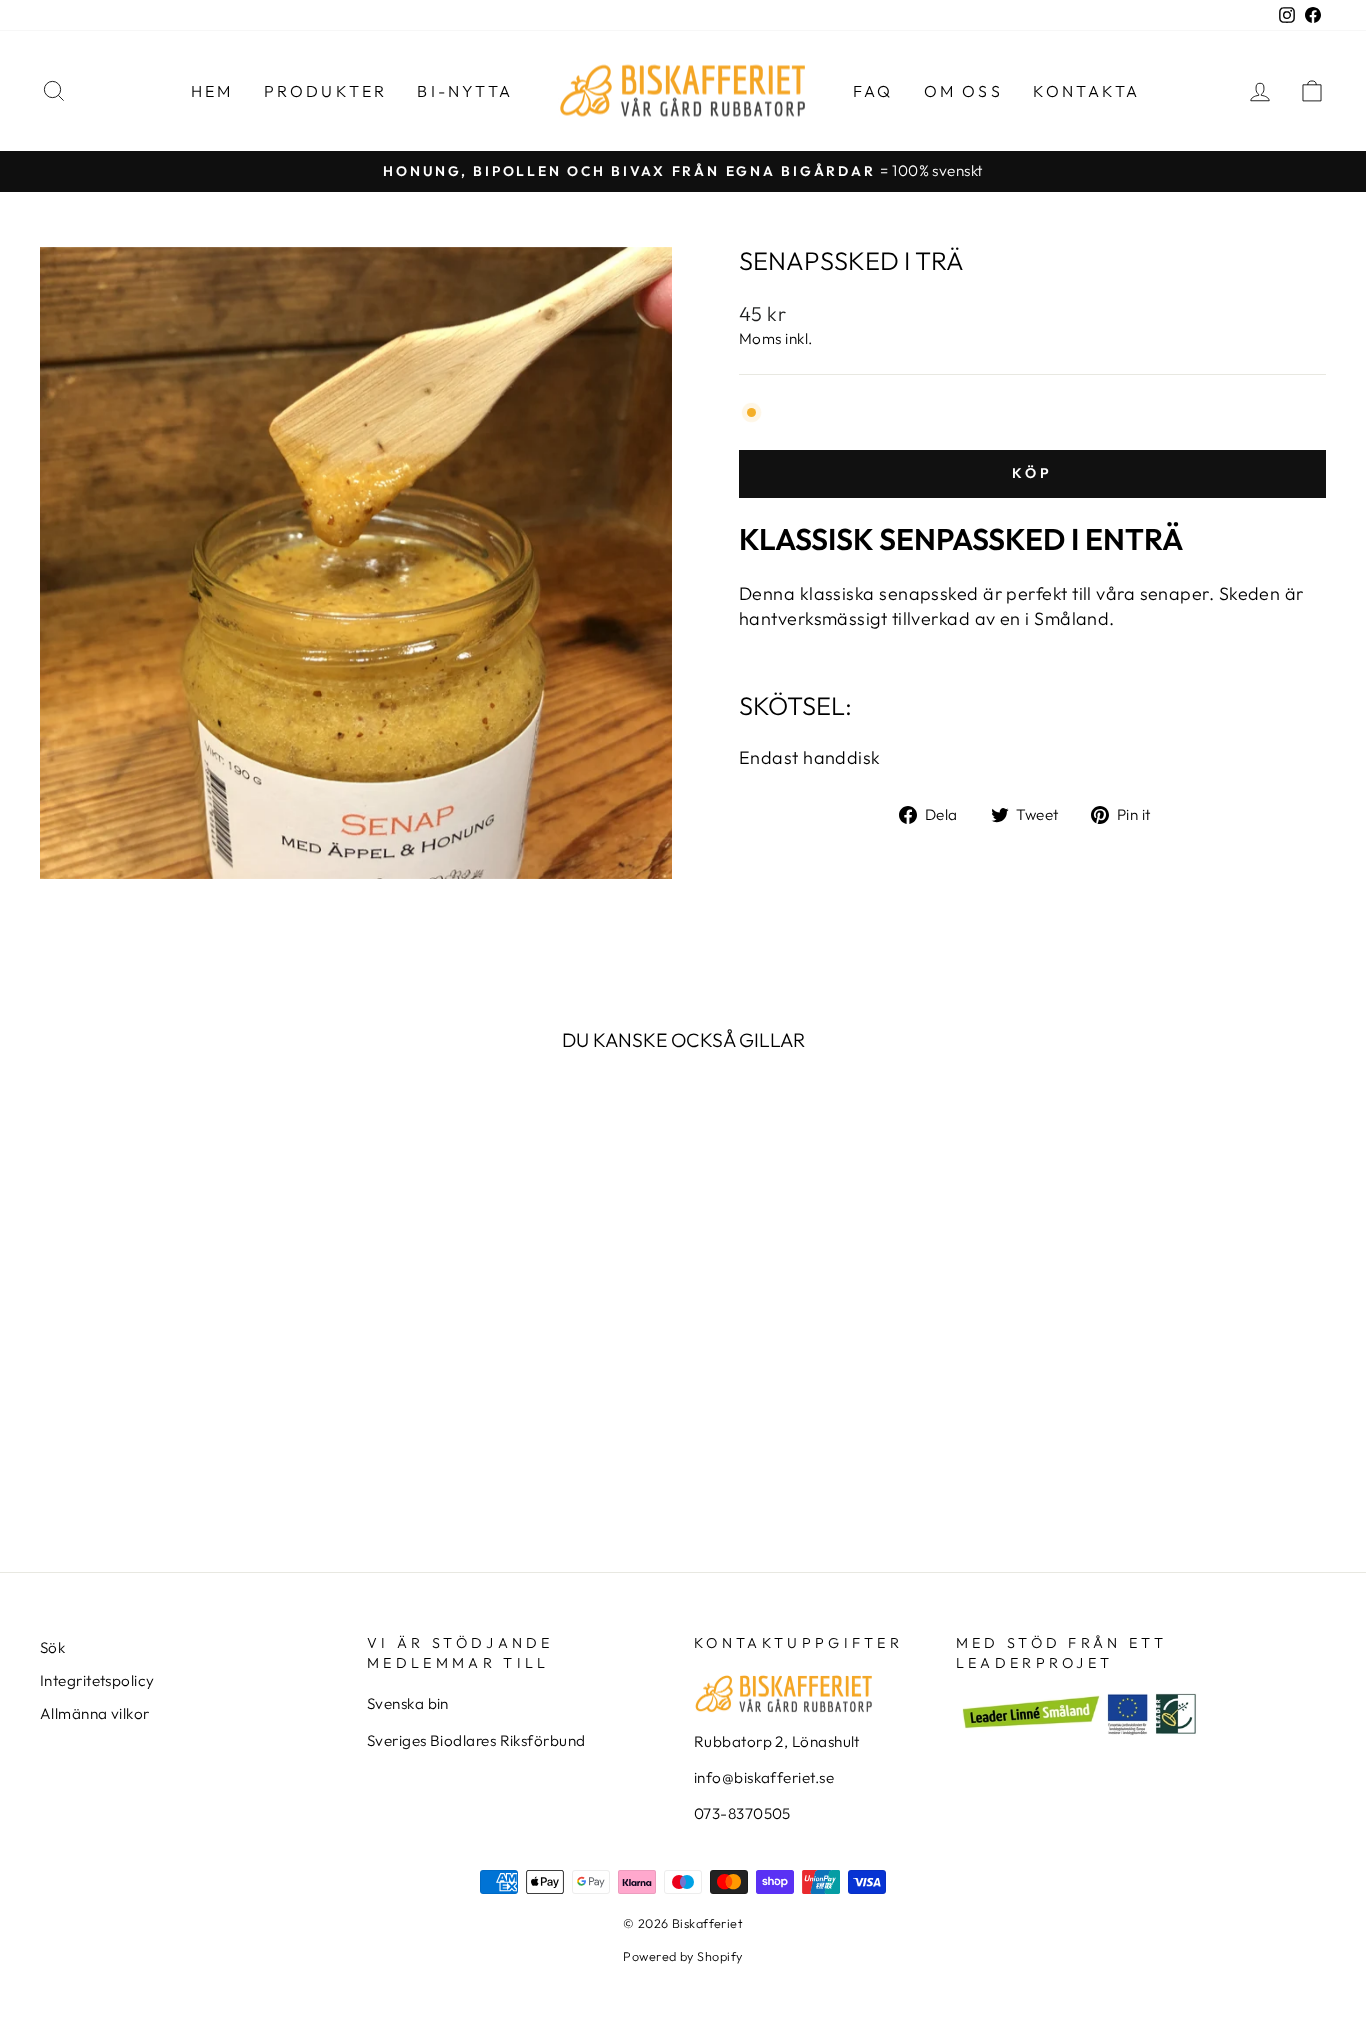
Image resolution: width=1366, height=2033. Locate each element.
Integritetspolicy (97, 1680)
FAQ (873, 91)
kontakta (1087, 91)
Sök (52, 1647)
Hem (212, 91)
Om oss (963, 91)
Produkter (326, 91)
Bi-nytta (465, 91)
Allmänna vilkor (95, 1713)
